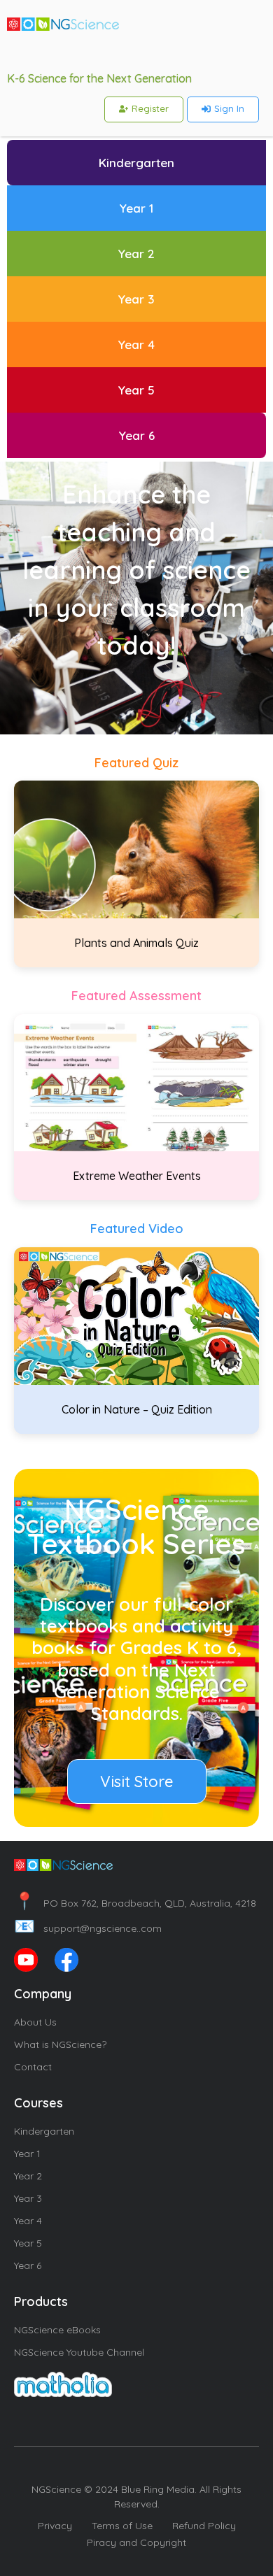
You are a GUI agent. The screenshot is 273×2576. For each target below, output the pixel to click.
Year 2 (28, 2176)
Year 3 (28, 2198)
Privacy (55, 2526)
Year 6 (28, 2265)
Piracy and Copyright (136, 2542)
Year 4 (28, 2221)
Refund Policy (204, 2526)
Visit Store (137, 1781)
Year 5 (28, 2243)
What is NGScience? (60, 2044)
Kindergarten (44, 2131)
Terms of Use (122, 2526)
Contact (33, 2067)
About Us (35, 2022)
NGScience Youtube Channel (79, 2352)
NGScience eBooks (57, 2330)
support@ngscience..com (88, 1928)
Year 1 (27, 2154)
